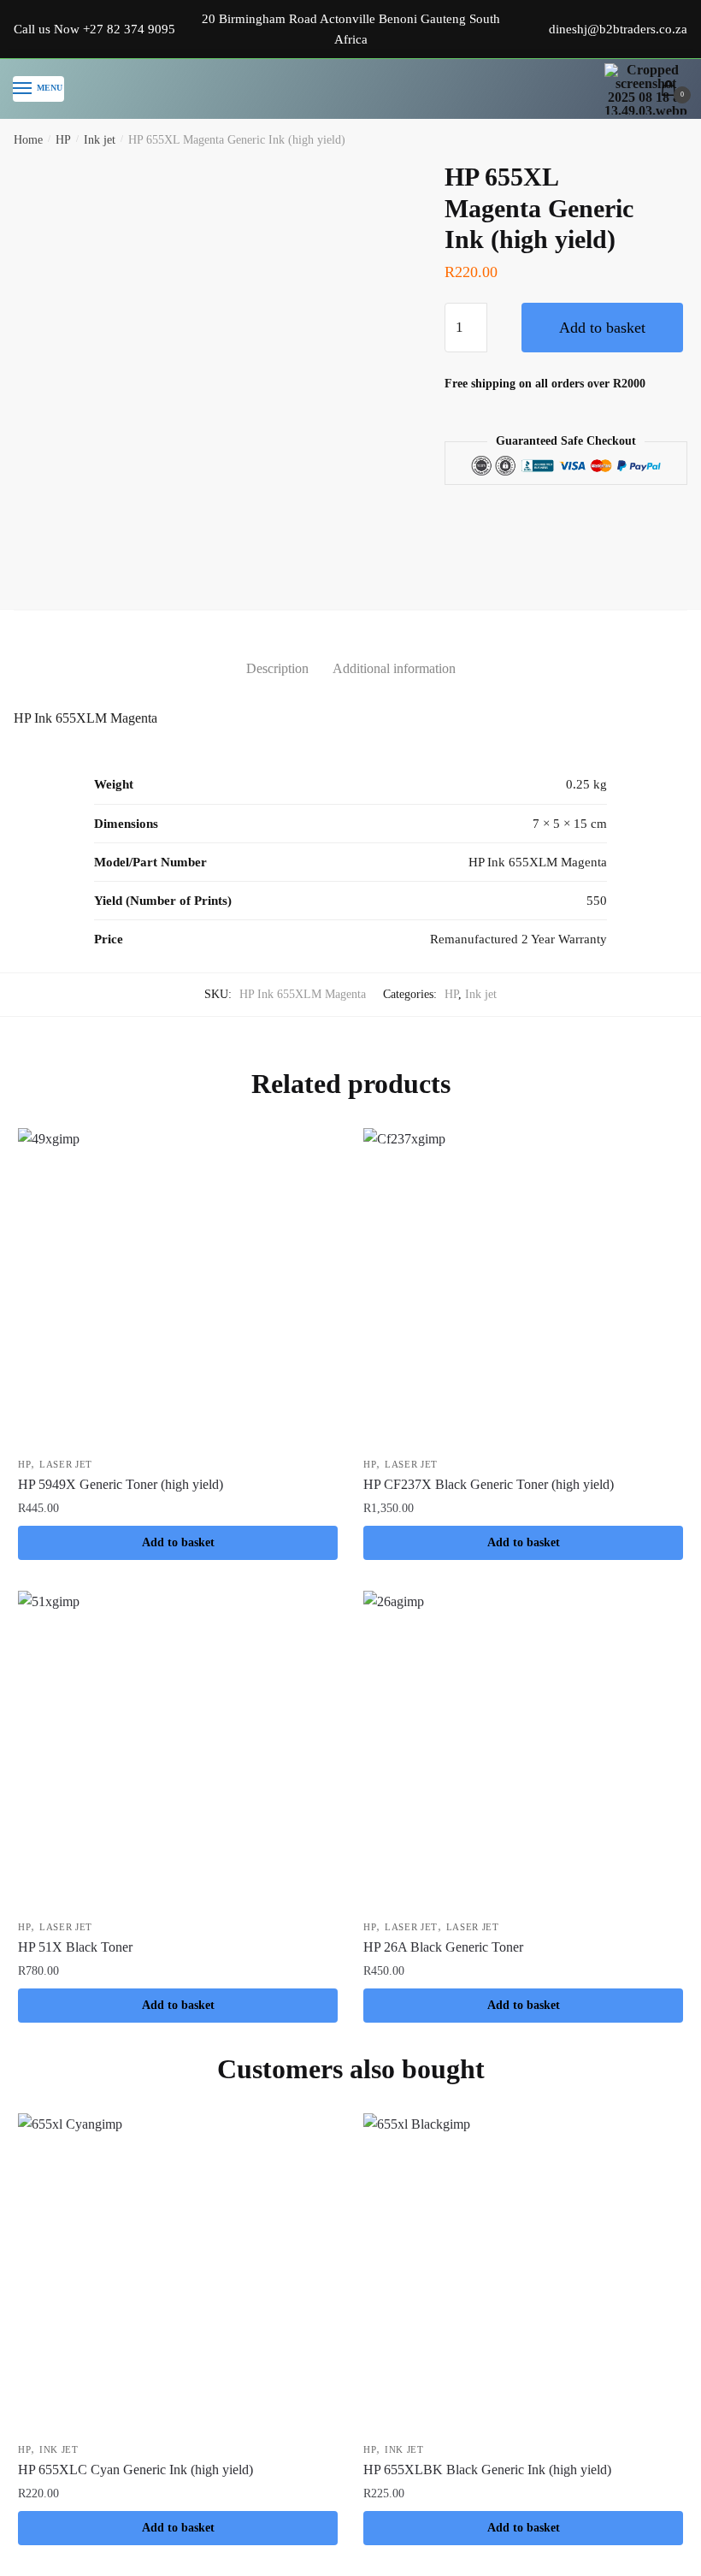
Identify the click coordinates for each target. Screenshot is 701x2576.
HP (63, 140)
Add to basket (602, 328)
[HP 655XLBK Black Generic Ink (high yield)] (523, 2273)
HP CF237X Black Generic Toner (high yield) (489, 1484)
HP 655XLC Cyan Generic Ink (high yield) (135, 2470)
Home (28, 140)
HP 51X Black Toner (75, 1947)
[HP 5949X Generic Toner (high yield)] (178, 1288)
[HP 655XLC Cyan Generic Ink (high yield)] (178, 2273)
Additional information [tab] (394, 668)
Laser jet (66, 1464)
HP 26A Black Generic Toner (443, 1947)
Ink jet (100, 140)
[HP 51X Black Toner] (178, 1751)
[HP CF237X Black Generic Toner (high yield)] (523, 1288)
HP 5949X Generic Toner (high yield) (121, 1484)
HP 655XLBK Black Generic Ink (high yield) (487, 2470)
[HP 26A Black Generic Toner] (523, 1751)
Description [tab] (277, 668)
